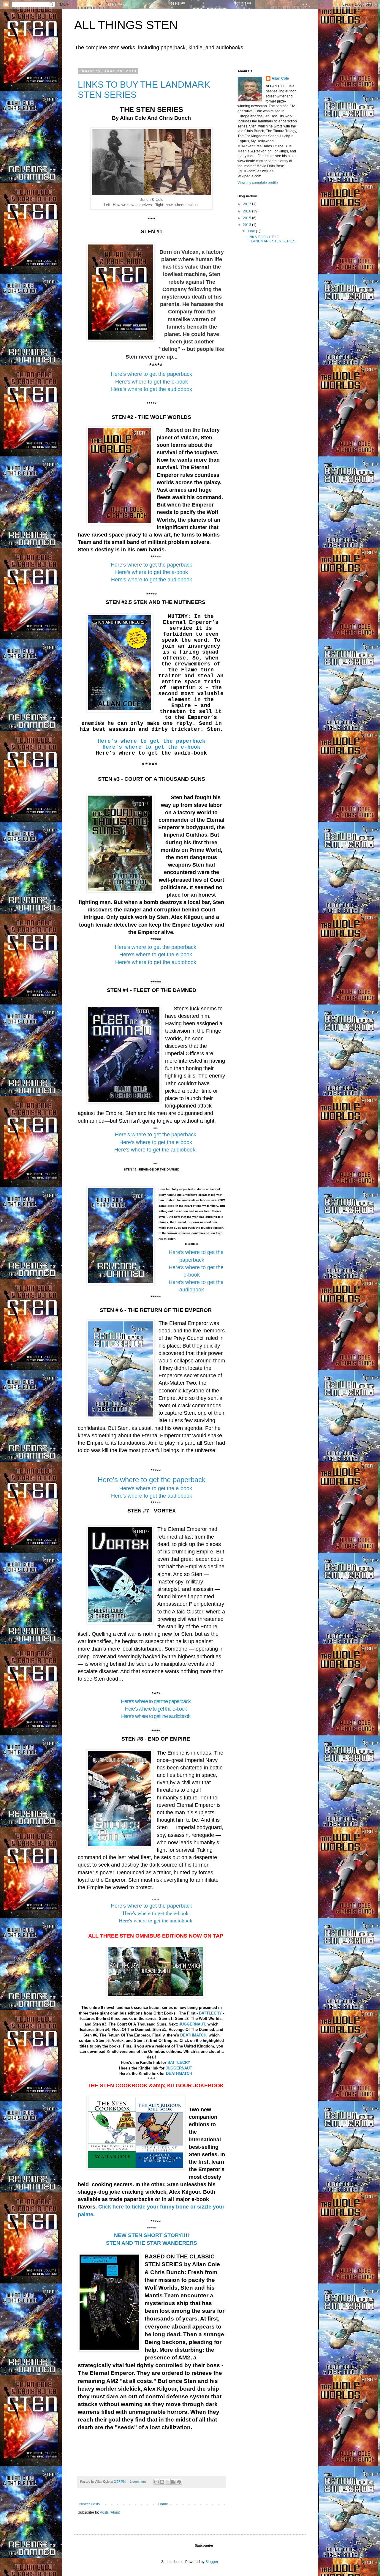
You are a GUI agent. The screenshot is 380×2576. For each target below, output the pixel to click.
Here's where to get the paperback (152, 741)
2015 (247, 218)
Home (163, 2504)
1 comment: (139, 2482)
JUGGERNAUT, (193, 2024)
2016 (247, 211)
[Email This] (156, 2482)
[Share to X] (168, 2482)
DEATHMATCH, (194, 2035)
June (251, 231)
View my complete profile (258, 183)
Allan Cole (280, 78)
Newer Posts (90, 2504)
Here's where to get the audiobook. (156, 1150)
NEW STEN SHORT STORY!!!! (152, 2235)
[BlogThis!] (162, 2482)
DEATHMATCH (179, 2073)
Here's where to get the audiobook (152, 580)
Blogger (212, 2562)
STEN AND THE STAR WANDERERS (152, 2243)
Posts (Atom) (110, 2512)
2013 (247, 225)
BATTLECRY (210, 2013)
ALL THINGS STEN (126, 25)
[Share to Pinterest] (179, 2482)
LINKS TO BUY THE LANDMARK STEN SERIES (271, 239)
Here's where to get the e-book (152, 572)
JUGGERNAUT (179, 2068)
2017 (247, 204)
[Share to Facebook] (173, 2482)
